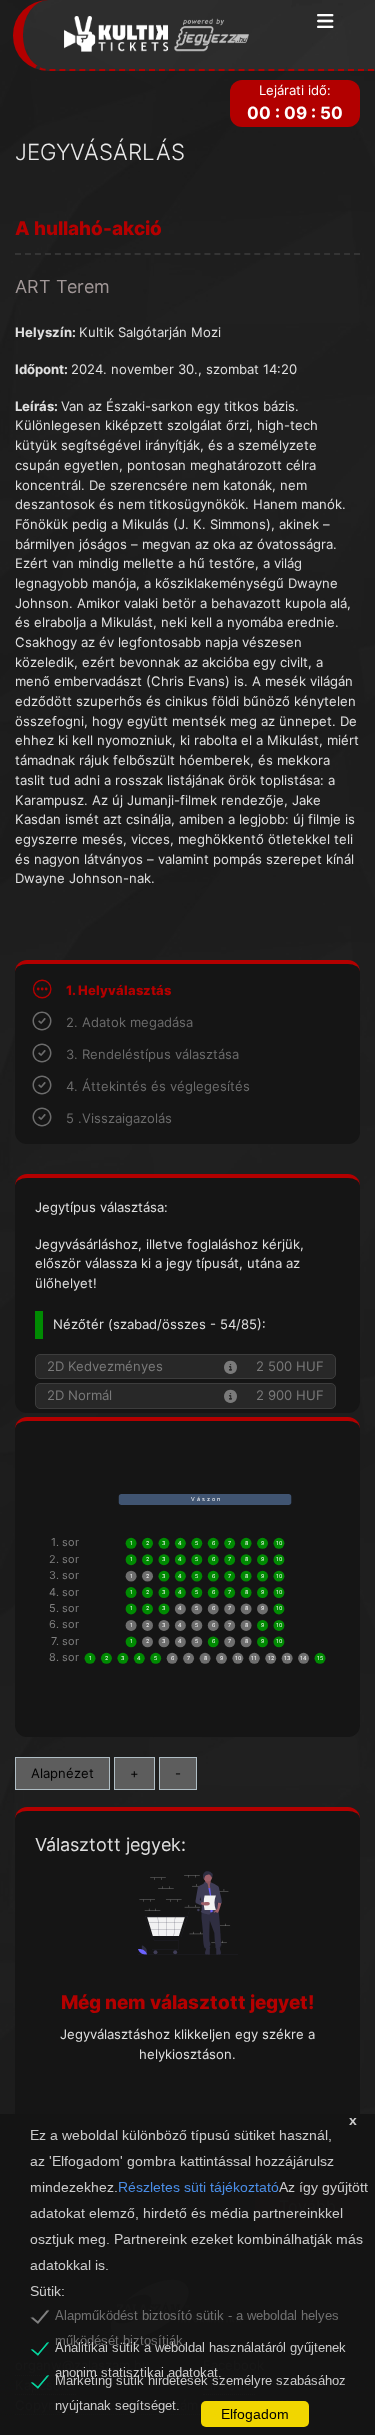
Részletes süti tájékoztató (198, 2187)
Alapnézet (62, 1773)
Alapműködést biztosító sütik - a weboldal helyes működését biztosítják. (197, 2319)
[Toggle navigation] (325, 22)
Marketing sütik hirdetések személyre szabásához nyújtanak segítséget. (200, 2384)
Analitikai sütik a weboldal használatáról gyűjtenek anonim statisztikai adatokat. (200, 2351)
